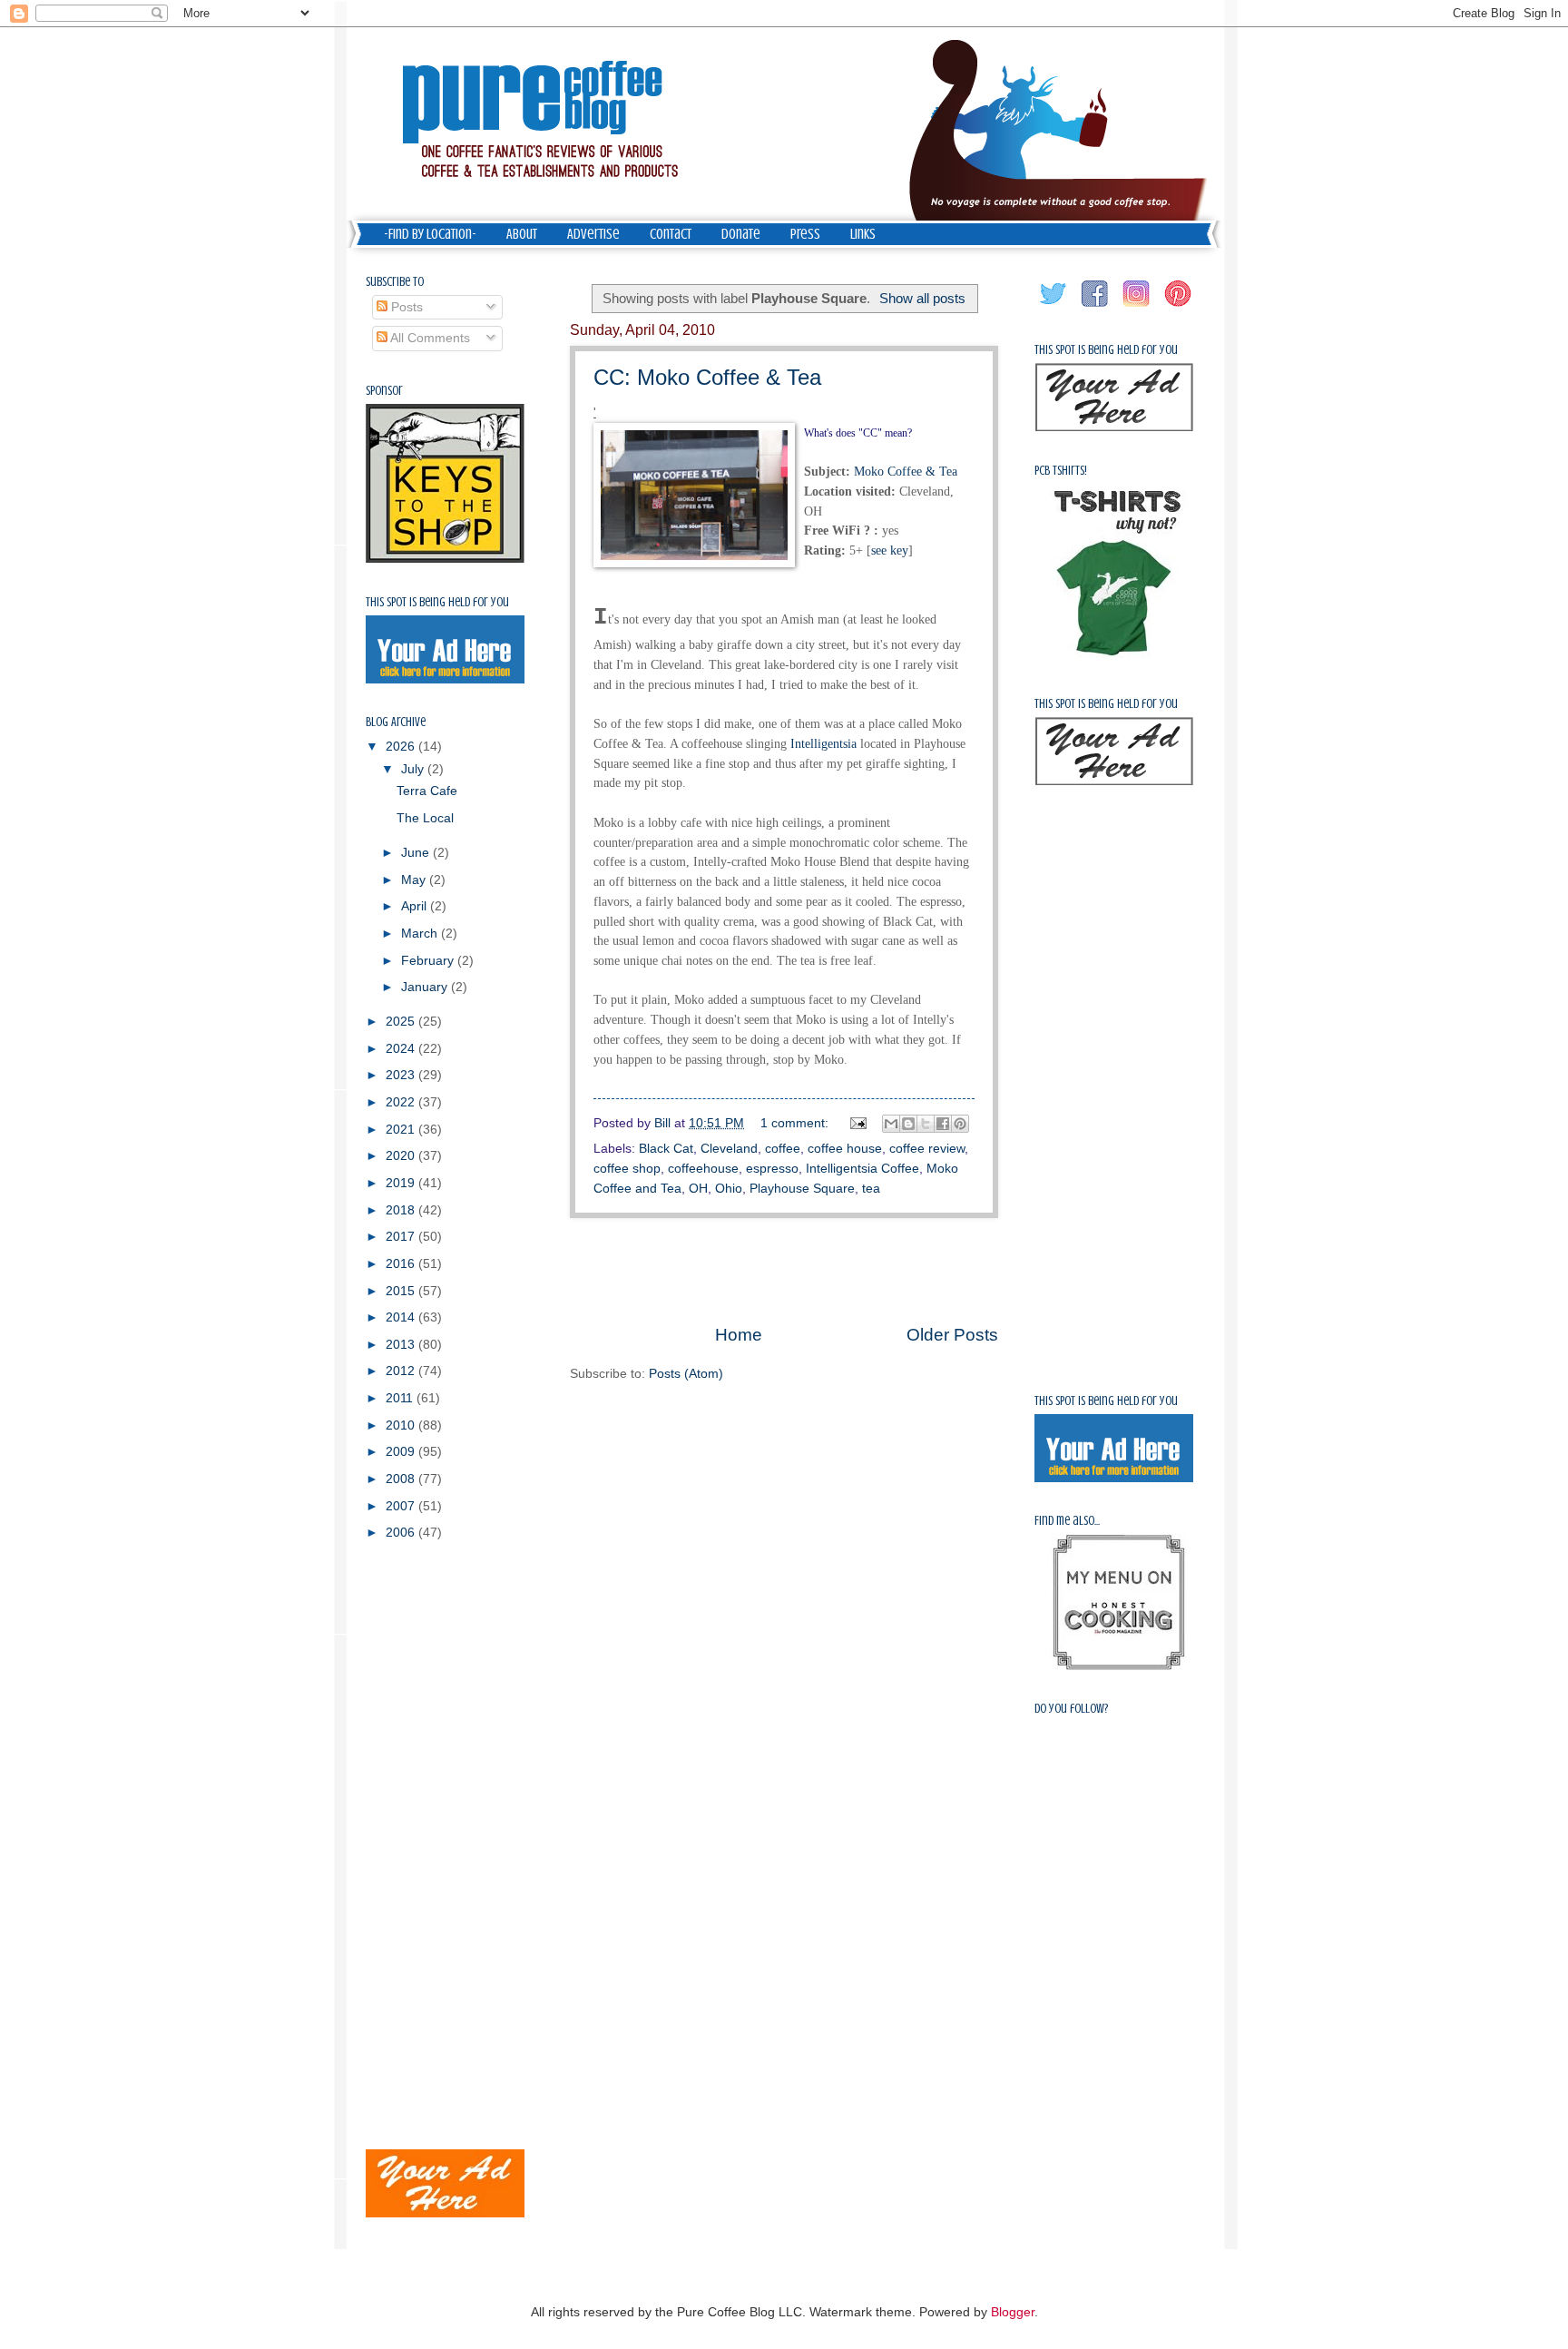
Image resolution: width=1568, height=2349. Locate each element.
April (416, 906)
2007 (402, 1506)
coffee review (927, 1149)
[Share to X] (926, 1124)
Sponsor (384, 391)
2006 (402, 1533)
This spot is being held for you (437, 602)
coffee (783, 1149)
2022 (402, 1102)
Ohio (729, 1189)
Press (805, 234)
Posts (405, 307)
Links (863, 234)
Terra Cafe (427, 791)
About (522, 234)
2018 (402, 1210)
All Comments (429, 338)
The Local (425, 818)
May (415, 880)
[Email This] (891, 1124)
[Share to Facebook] (943, 1124)
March (421, 934)
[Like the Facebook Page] (1095, 307)
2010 (402, 1425)
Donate (741, 234)
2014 (402, 1317)
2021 (402, 1130)
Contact (671, 234)
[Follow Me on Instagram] (1137, 307)
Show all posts (922, 298)
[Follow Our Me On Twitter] (1053, 307)
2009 (402, 1452)
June (417, 853)
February (429, 961)
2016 (402, 1264)
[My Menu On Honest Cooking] (1119, 1666)
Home (739, 1335)
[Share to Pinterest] (960, 1124)
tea (871, 1189)
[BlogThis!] (908, 1124)
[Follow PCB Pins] (1179, 307)
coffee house (845, 1149)
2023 (402, 1075)
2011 (401, 1398)
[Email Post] (858, 1123)
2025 (402, 1022)
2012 (402, 1371)
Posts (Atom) (686, 1374)
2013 (402, 1345)
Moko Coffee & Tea (906, 471)
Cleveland (729, 1149)
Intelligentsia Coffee (862, 1169)
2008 (402, 1479)
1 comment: (796, 1123)
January (426, 987)
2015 (402, 1291)
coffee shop (627, 1169)
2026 (402, 747)
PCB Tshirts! (1061, 471)
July (414, 769)
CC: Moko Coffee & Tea (707, 377)
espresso (772, 1169)
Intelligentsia (823, 743)
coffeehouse (703, 1169)
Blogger (1013, 2312)
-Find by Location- (430, 234)
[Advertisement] (784, 1271)
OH (698, 1189)
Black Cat (666, 1149)
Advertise (593, 234)
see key (890, 550)
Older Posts (952, 1335)
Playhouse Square (802, 1189)
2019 (402, 1183)
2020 (402, 1156)
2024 (402, 1049)
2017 (402, 1237)
